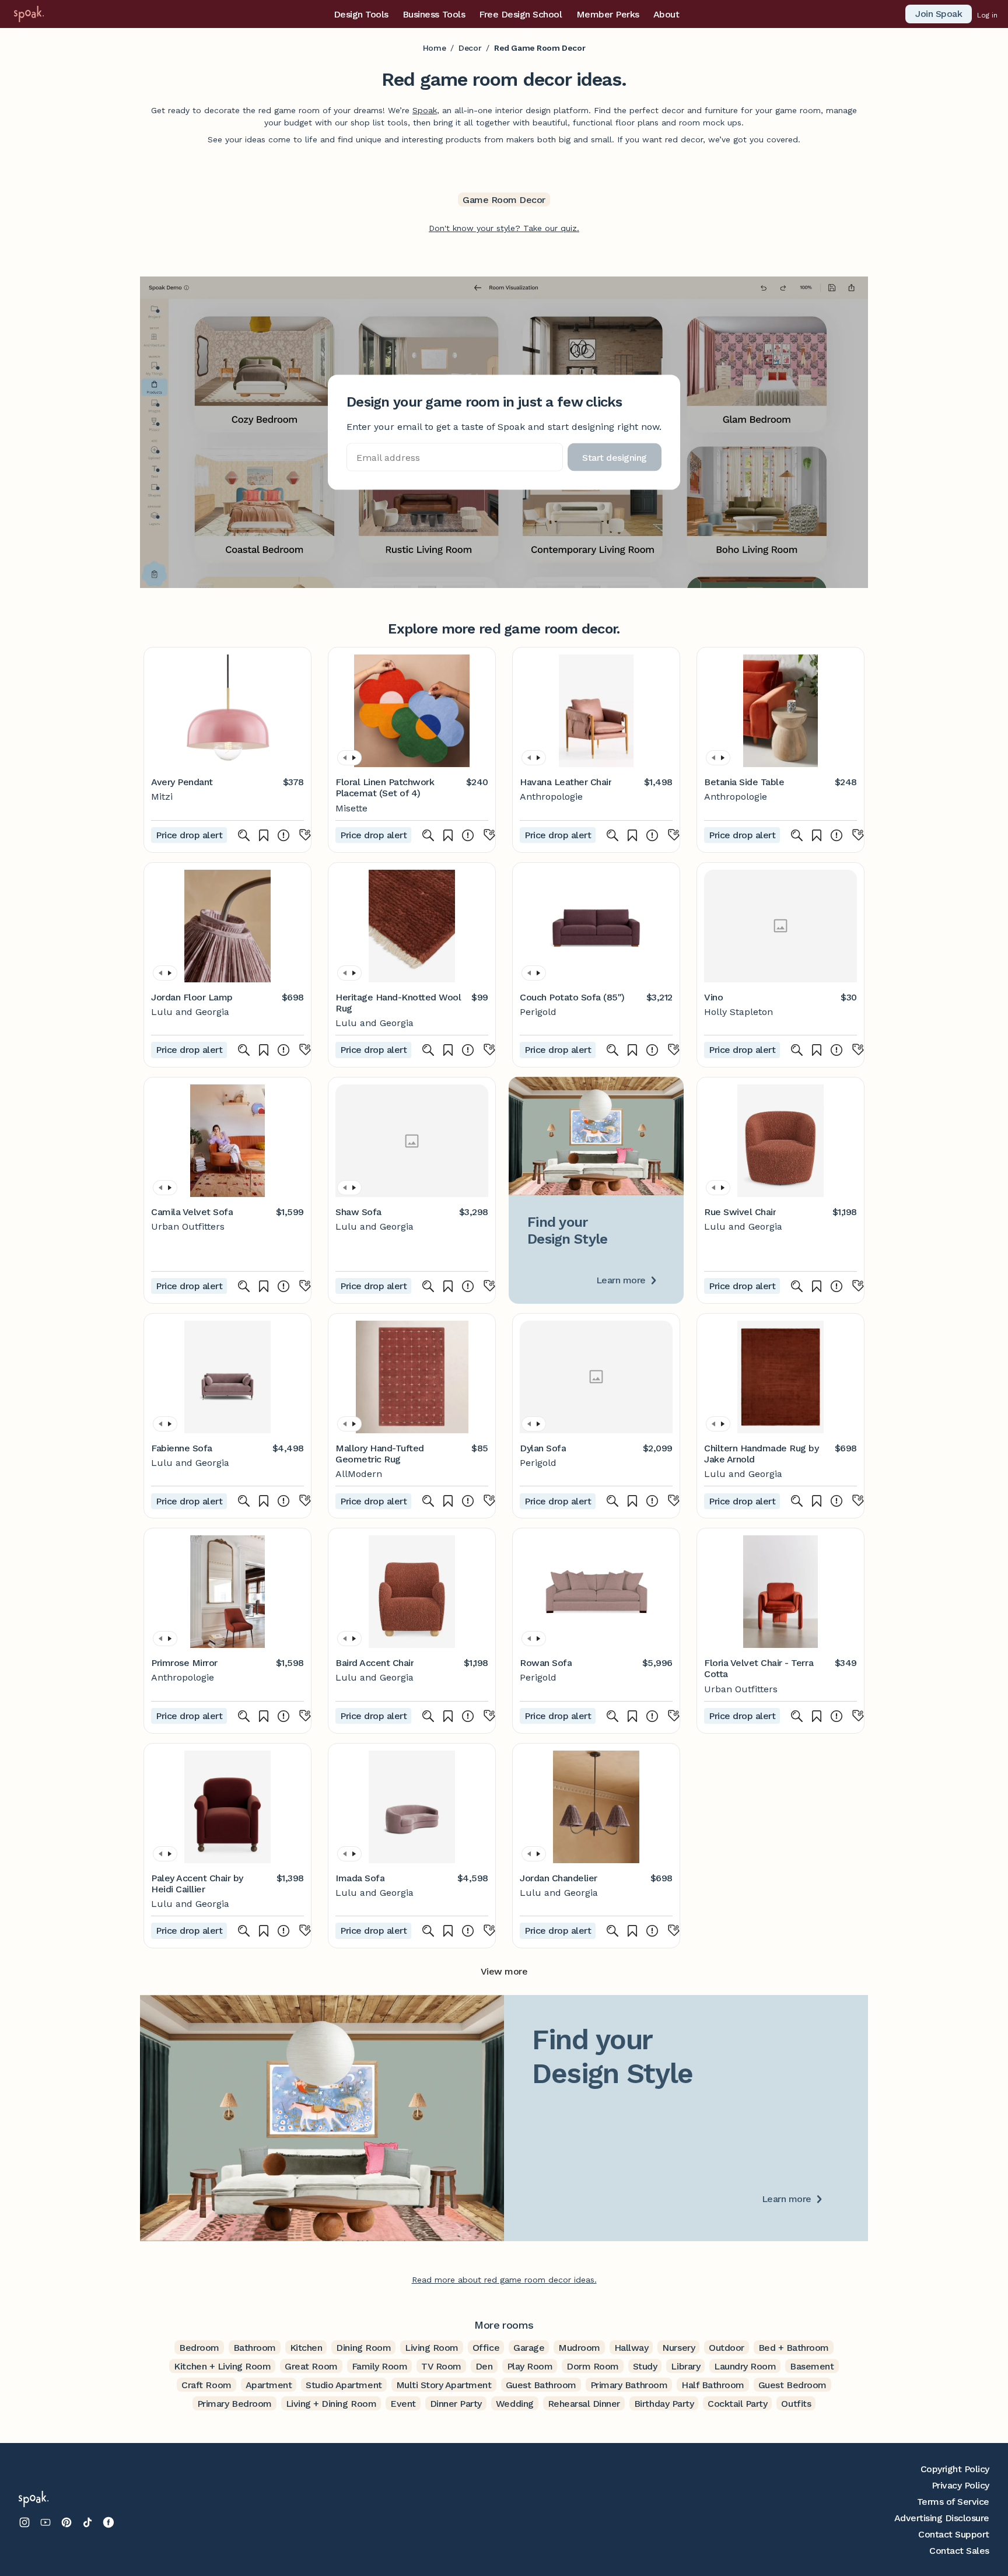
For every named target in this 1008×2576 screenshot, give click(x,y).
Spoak (425, 110)
